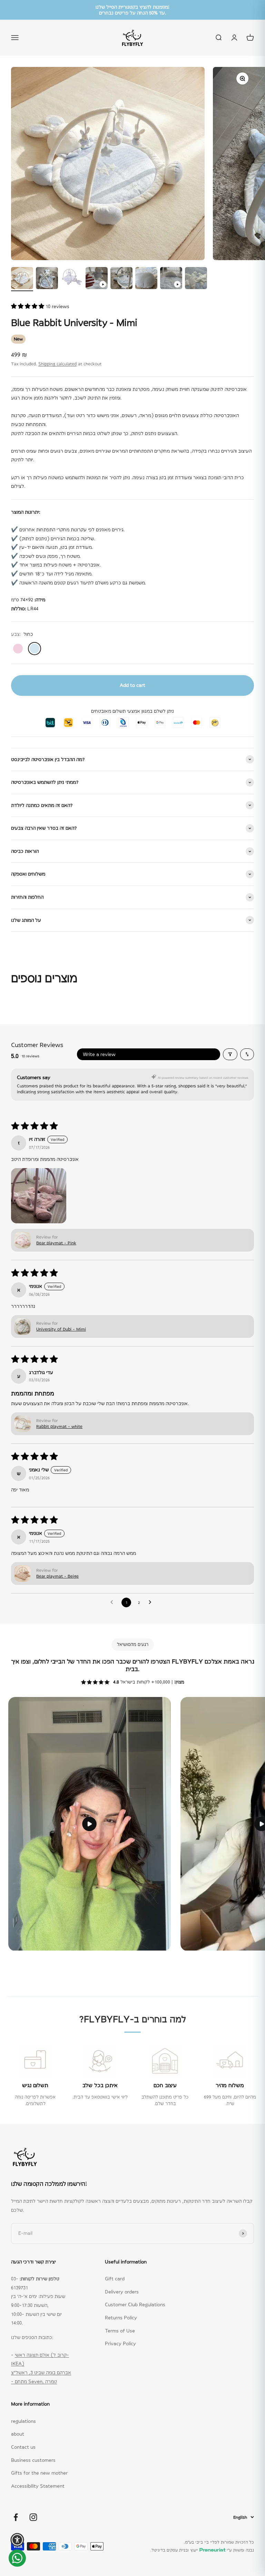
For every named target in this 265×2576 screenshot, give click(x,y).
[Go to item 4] (97, 279)
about (18, 2434)
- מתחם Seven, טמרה (34, 2381)
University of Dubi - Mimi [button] (61, 1329)
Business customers (33, 2460)
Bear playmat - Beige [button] (57, 1576)
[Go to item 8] (196, 279)
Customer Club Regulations (135, 2304)
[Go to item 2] (47, 279)
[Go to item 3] (72, 279)
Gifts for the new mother (39, 2473)
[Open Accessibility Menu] (17, 2540)
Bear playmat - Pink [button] (56, 1243)
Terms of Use (120, 2331)
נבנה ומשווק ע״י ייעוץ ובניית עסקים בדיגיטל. (202, 2550)
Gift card (115, 2279)
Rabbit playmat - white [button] (59, 1427)
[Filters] (230, 1054)
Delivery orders (122, 2292)
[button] (28, 306)
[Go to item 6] (146, 279)
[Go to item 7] (171, 279)
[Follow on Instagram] (33, 2517)
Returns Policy (121, 2318)
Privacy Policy (120, 2343)
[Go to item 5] (121, 279)
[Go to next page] (152, 1602)
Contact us (23, 2447)
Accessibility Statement (38, 2486)
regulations (23, 2421)
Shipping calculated (57, 364)
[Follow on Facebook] (16, 2517)
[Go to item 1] (22, 279)
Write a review (99, 1054)
